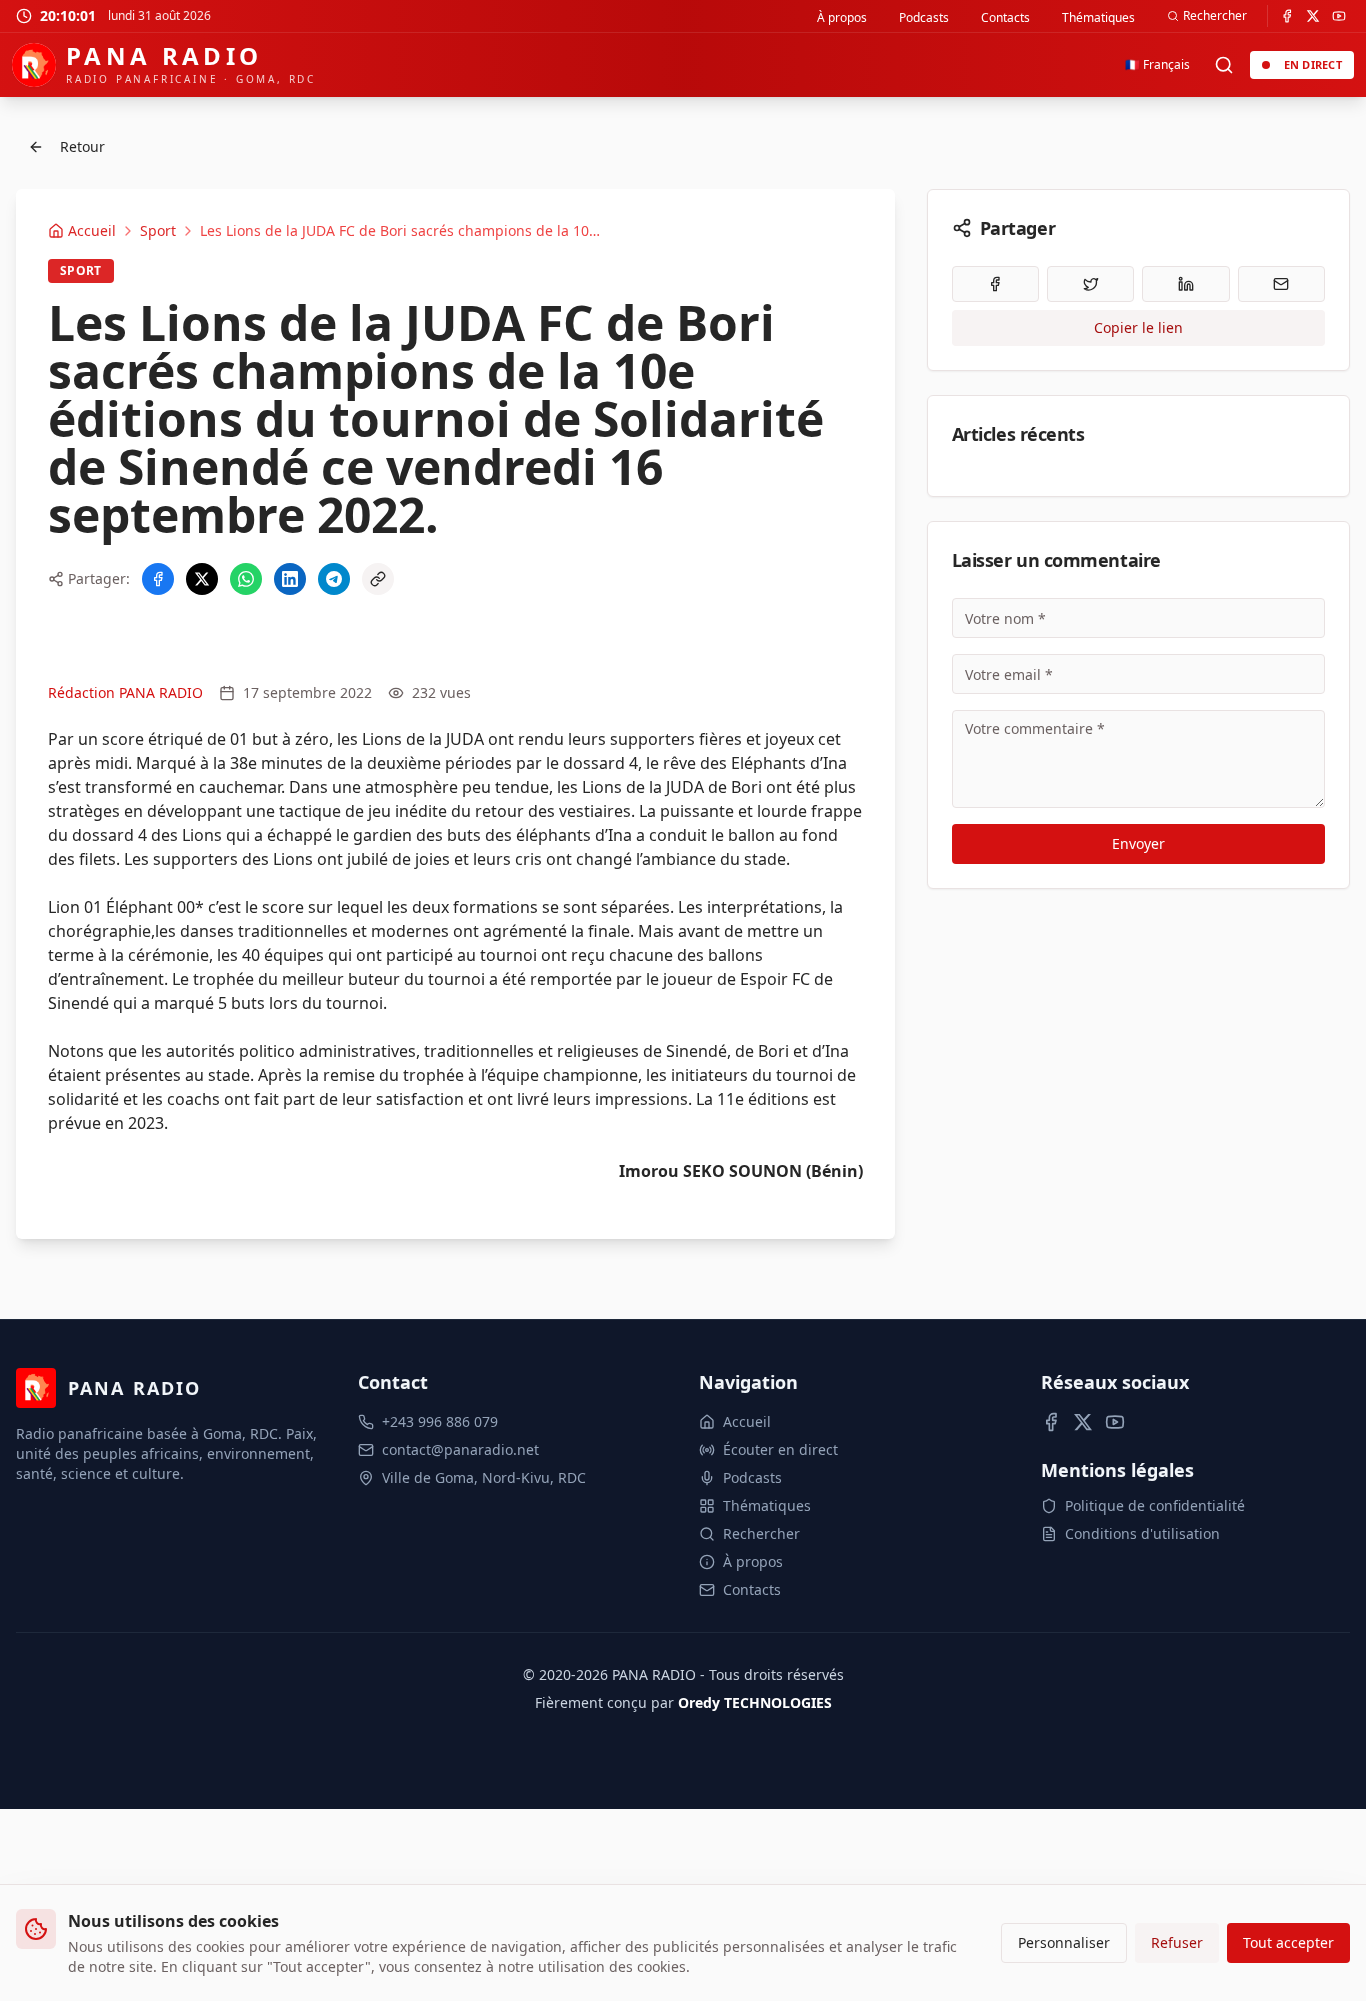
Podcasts (924, 17)
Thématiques (1098, 17)
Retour (82, 146)
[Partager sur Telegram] (334, 579)
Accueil (747, 1421)
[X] (1313, 16)
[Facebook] (1287, 16)
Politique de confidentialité (1155, 1505)
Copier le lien (1138, 327)
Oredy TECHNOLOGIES (755, 1702)
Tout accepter (1288, 1942)
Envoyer (1138, 843)
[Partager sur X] (202, 579)
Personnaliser (1064, 1942)
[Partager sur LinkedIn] (290, 579)
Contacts (1005, 17)
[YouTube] (1339, 16)
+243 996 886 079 (440, 1421)
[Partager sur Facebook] (158, 579)
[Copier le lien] (378, 579)
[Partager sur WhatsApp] (246, 579)
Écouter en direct (780, 1449)
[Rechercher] (1224, 65)
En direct (1313, 64)
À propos (842, 17)
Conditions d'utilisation (1142, 1533)
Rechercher (1215, 15)
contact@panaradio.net (460, 1449)
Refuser (1177, 1942)
